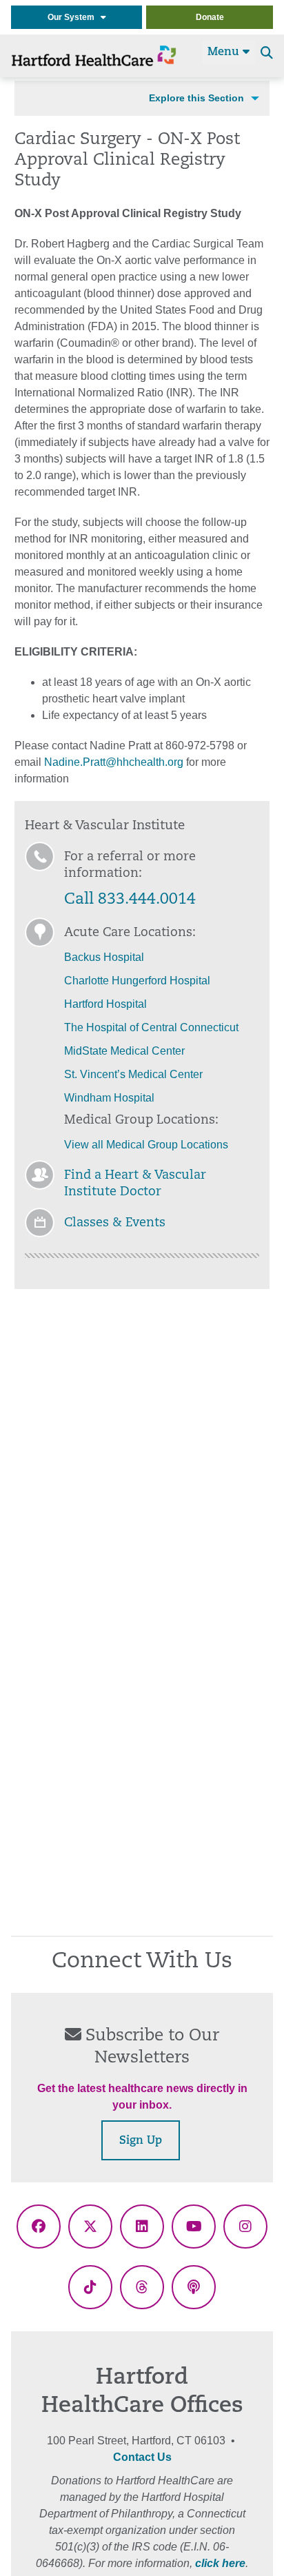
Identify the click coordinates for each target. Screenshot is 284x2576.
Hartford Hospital (105, 1004)
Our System (74, 17)
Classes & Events (115, 1224)
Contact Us (142, 2457)
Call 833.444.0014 (130, 900)
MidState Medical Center (124, 1051)
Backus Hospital (104, 957)
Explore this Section (196, 98)
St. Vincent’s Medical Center (133, 1074)
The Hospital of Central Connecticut (151, 1027)
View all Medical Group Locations (148, 1145)
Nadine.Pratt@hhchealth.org (114, 762)
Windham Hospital (109, 1098)
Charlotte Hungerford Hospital (137, 981)
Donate (210, 17)
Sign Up (141, 2141)
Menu (225, 52)
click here (220, 2563)
